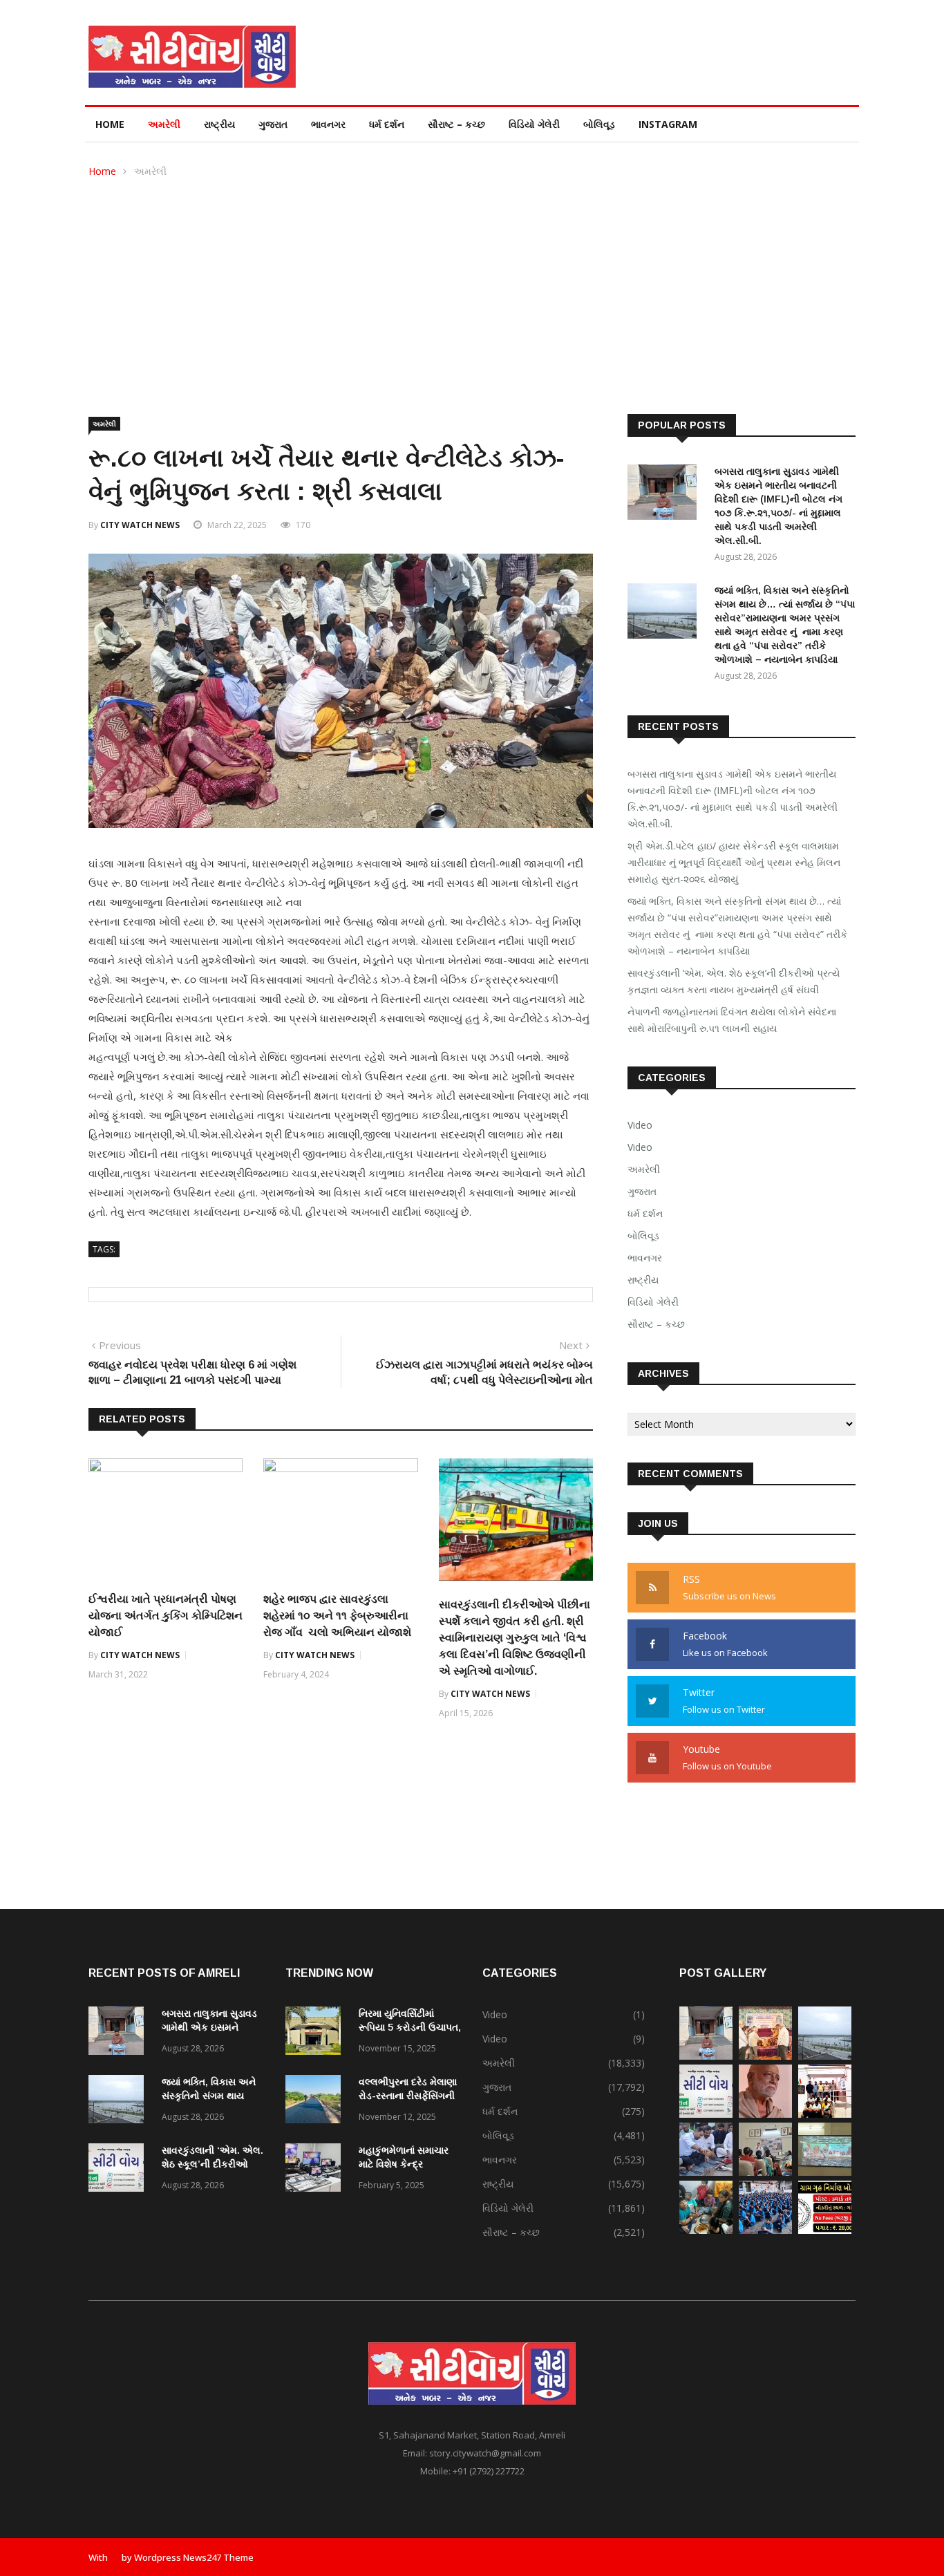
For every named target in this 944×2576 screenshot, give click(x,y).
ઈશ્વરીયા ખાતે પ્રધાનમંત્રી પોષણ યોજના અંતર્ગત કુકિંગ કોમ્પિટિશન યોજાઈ (166, 1616)
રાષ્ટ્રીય (219, 124)
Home (110, 124)
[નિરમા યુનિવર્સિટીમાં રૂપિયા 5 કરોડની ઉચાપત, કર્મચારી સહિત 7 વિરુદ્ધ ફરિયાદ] (317, 2033)
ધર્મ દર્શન (387, 124)
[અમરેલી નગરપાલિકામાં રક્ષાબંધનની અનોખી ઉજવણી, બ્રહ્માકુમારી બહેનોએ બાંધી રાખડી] (765, 2172)
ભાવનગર (328, 124)
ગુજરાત (273, 124)
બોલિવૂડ (599, 124)
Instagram (668, 124)
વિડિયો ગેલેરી (534, 124)
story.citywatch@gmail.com (485, 2453)
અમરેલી (164, 124)
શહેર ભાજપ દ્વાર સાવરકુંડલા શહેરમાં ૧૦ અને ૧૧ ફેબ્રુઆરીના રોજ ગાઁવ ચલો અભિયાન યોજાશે (339, 1616)
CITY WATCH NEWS (140, 525)
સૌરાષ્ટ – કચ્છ (456, 124)
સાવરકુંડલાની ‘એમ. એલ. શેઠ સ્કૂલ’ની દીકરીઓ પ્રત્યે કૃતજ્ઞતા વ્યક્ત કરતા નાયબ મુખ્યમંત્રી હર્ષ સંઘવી (734, 981)
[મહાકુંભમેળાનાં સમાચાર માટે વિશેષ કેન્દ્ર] (317, 2170)
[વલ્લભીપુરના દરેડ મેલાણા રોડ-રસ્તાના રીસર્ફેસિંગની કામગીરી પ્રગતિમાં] (317, 2102)
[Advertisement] (472, 283)
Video (640, 1125)
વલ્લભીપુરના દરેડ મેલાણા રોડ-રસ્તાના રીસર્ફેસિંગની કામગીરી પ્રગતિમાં (408, 2096)
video (640, 1147)
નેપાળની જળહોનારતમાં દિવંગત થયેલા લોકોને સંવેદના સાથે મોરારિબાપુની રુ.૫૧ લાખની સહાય (732, 1020)
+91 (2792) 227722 (489, 2471)
